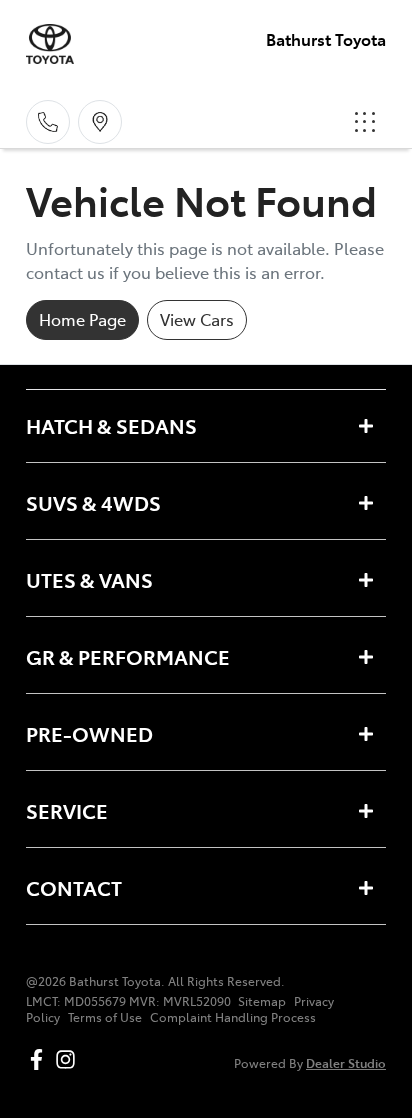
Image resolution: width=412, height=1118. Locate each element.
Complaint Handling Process (233, 1017)
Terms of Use (105, 1017)
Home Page (82, 319)
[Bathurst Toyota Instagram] (69, 1059)
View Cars (197, 319)
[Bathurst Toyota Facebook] (40, 1059)
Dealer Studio (346, 1062)
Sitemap (262, 1001)
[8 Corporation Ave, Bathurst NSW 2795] (100, 122)
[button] (365, 122)
